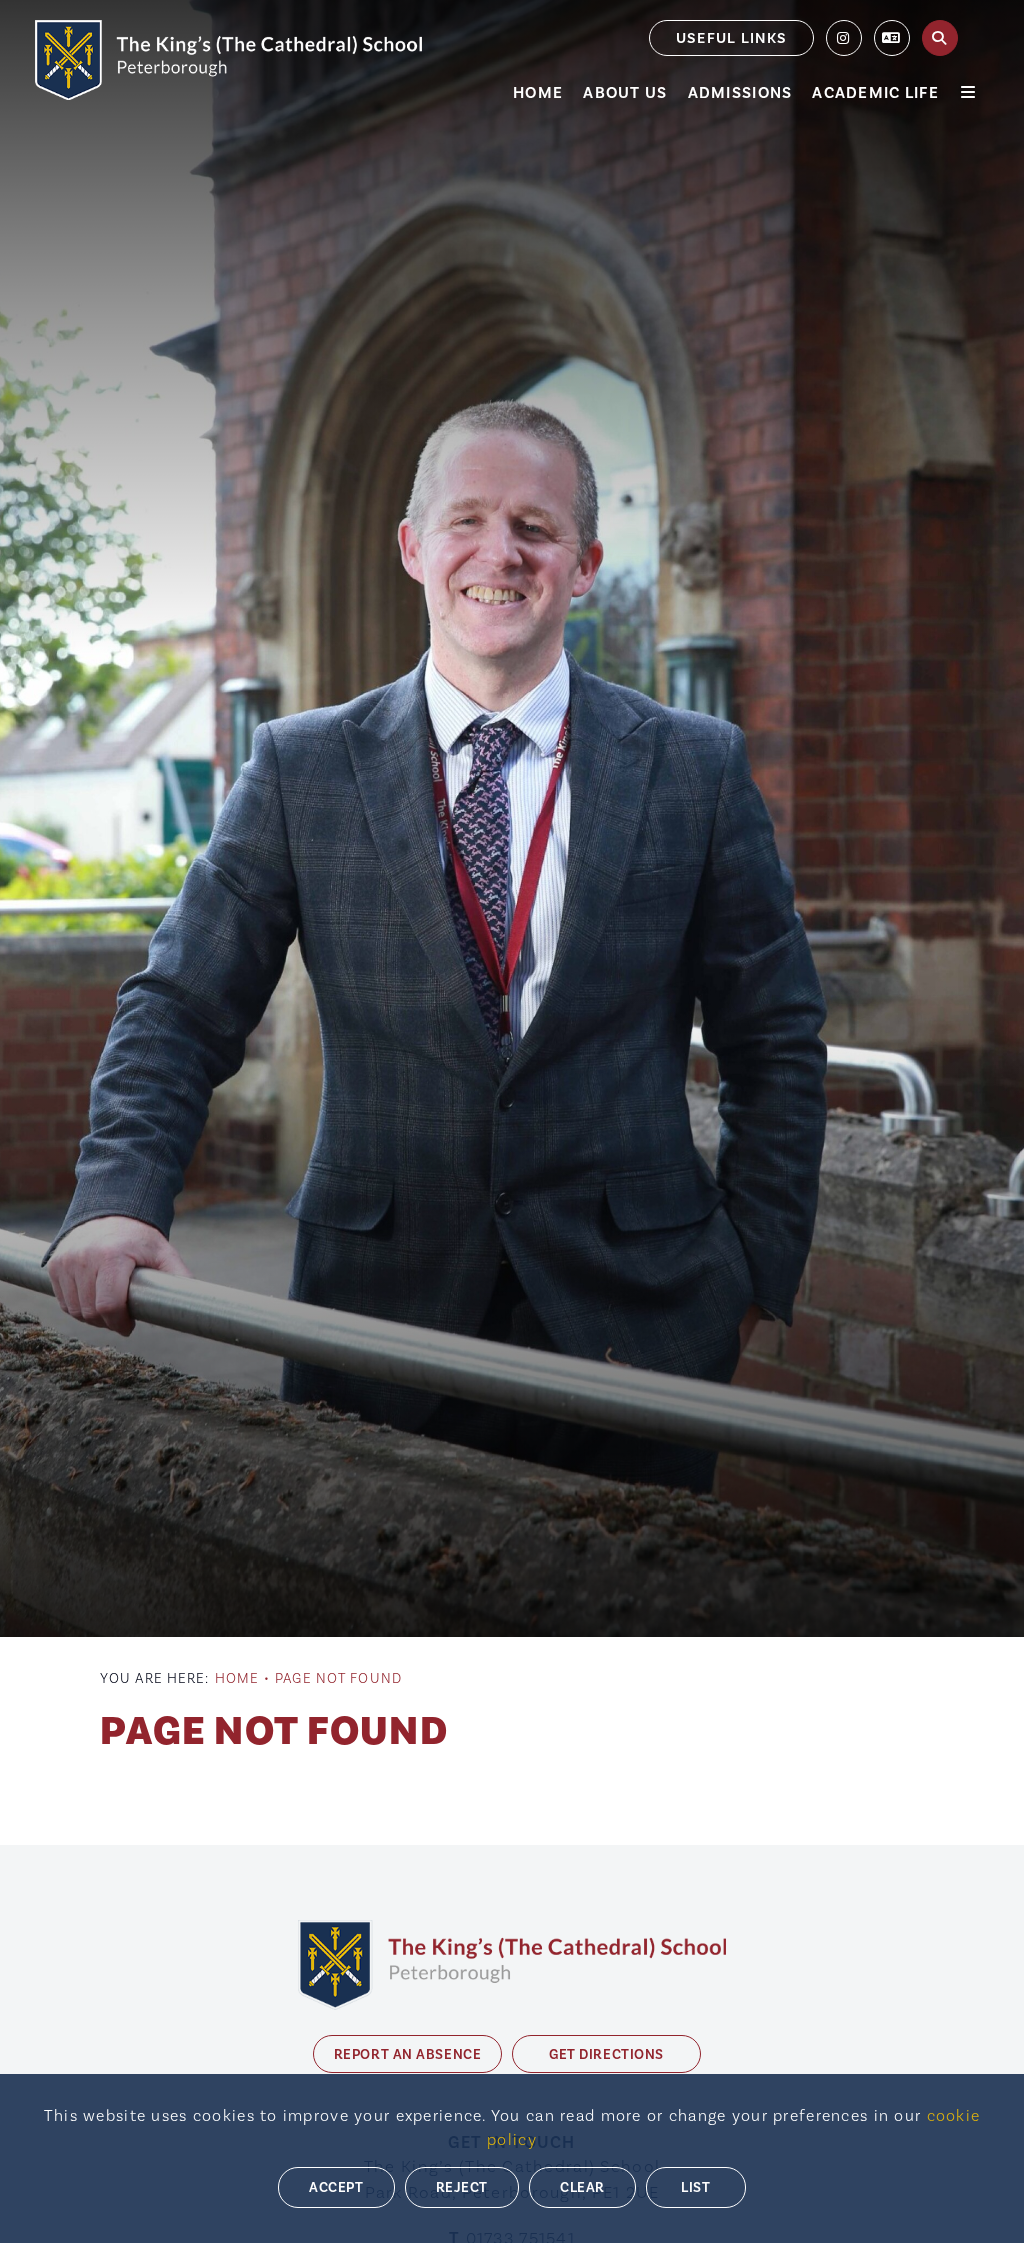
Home (237, 1679)
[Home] (228, 60)
